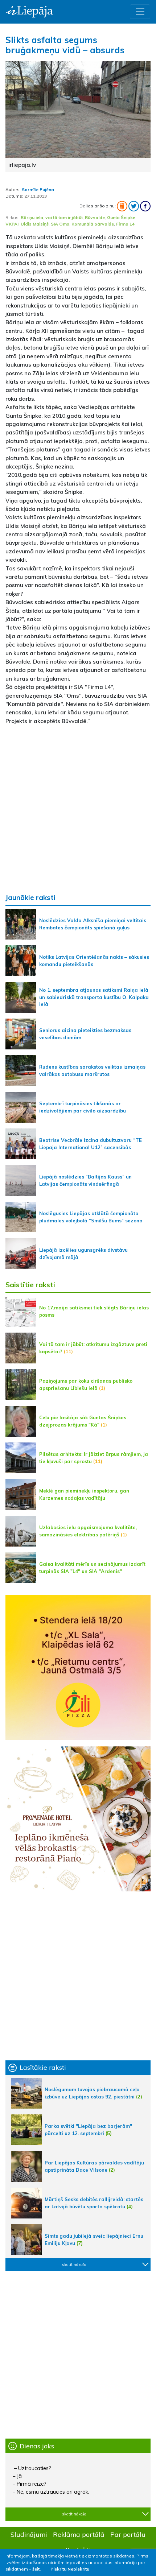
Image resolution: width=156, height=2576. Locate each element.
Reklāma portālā (79, 2534)
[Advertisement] (78, 809)
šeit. (36, 2569)
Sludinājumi (29, 2534)
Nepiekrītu (78, 2569)
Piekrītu (58, 2569)
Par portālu (128, 2534)
